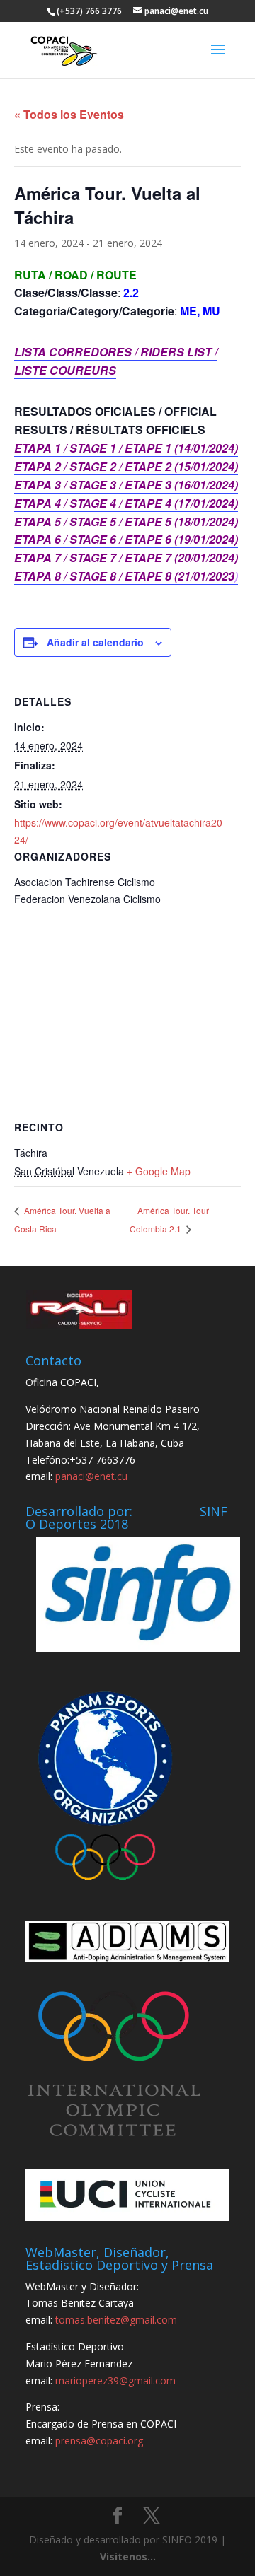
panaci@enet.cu (91, 1476)
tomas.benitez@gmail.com (116, 2320)
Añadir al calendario (95, 642)
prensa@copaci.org (99, 2441)
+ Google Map (159, 1171)
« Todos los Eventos (69, 114)
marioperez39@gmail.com (115, 2380)
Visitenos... (128, 2557)
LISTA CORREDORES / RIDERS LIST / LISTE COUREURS (116, 361)
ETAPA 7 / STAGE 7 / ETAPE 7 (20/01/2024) (126, 558)
